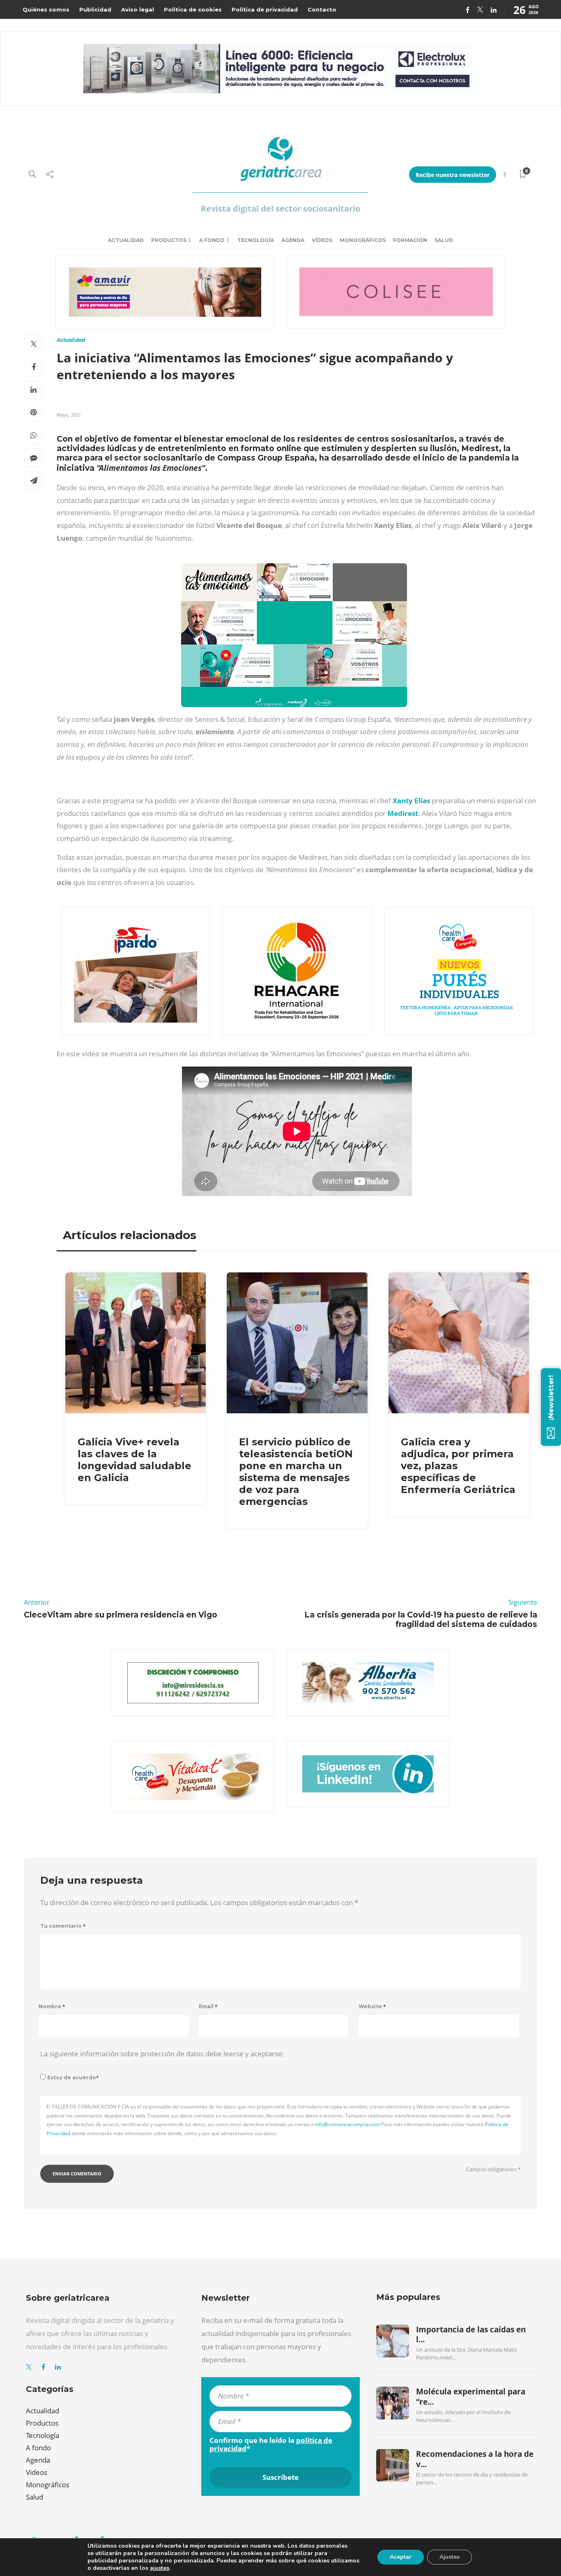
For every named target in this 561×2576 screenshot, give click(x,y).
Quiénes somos (46, 9)
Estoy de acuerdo (73, 2077)
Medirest (403, 813)
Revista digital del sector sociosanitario (280, 209)
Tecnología (256, 240)
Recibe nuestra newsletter (453, 175)
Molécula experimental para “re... (471, 2396)
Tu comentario (63, 1926)
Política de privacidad (265, 9)
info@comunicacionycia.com (347, 2124)
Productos (169, 240)
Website (372, 2006)
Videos (37, 2472)
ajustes (160, 2568)
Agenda (293, 240)
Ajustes (449, 2557)
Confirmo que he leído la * (271, 2445)
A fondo (212, 240)
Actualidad (126, 240)
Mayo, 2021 (69, 415)
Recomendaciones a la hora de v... (475, 2459)
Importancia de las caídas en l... (471, 2334)
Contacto (322, 9)
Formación (410, 240)
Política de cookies (193, 9)
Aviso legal (138, 9)
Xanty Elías (410, 801)
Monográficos (363, 240)
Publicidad (95, 9)
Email (208, 2006)
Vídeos (322, 240)
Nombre (52, 2006)
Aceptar (401, 2557)
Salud (444, 240)
